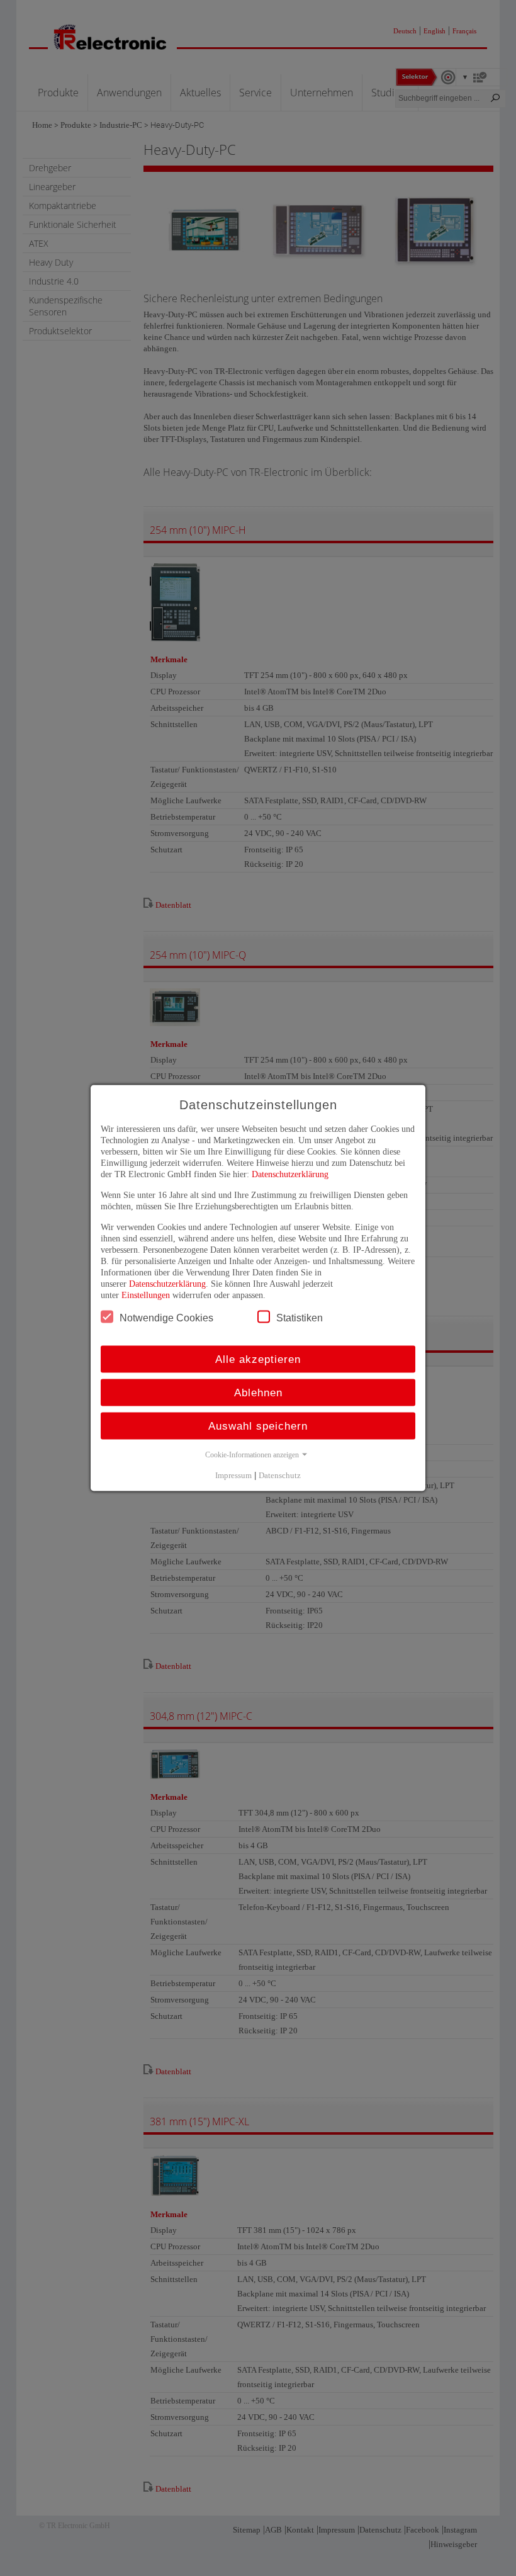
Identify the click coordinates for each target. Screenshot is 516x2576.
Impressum (233, 1475)
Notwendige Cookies (166, 1318)
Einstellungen (146, 1295)
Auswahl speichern (258, 1426)
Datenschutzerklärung (290, 1174)
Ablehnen (258, 1393)
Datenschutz (280, 1475)
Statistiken (300, 1318)
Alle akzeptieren (258, 1359)
